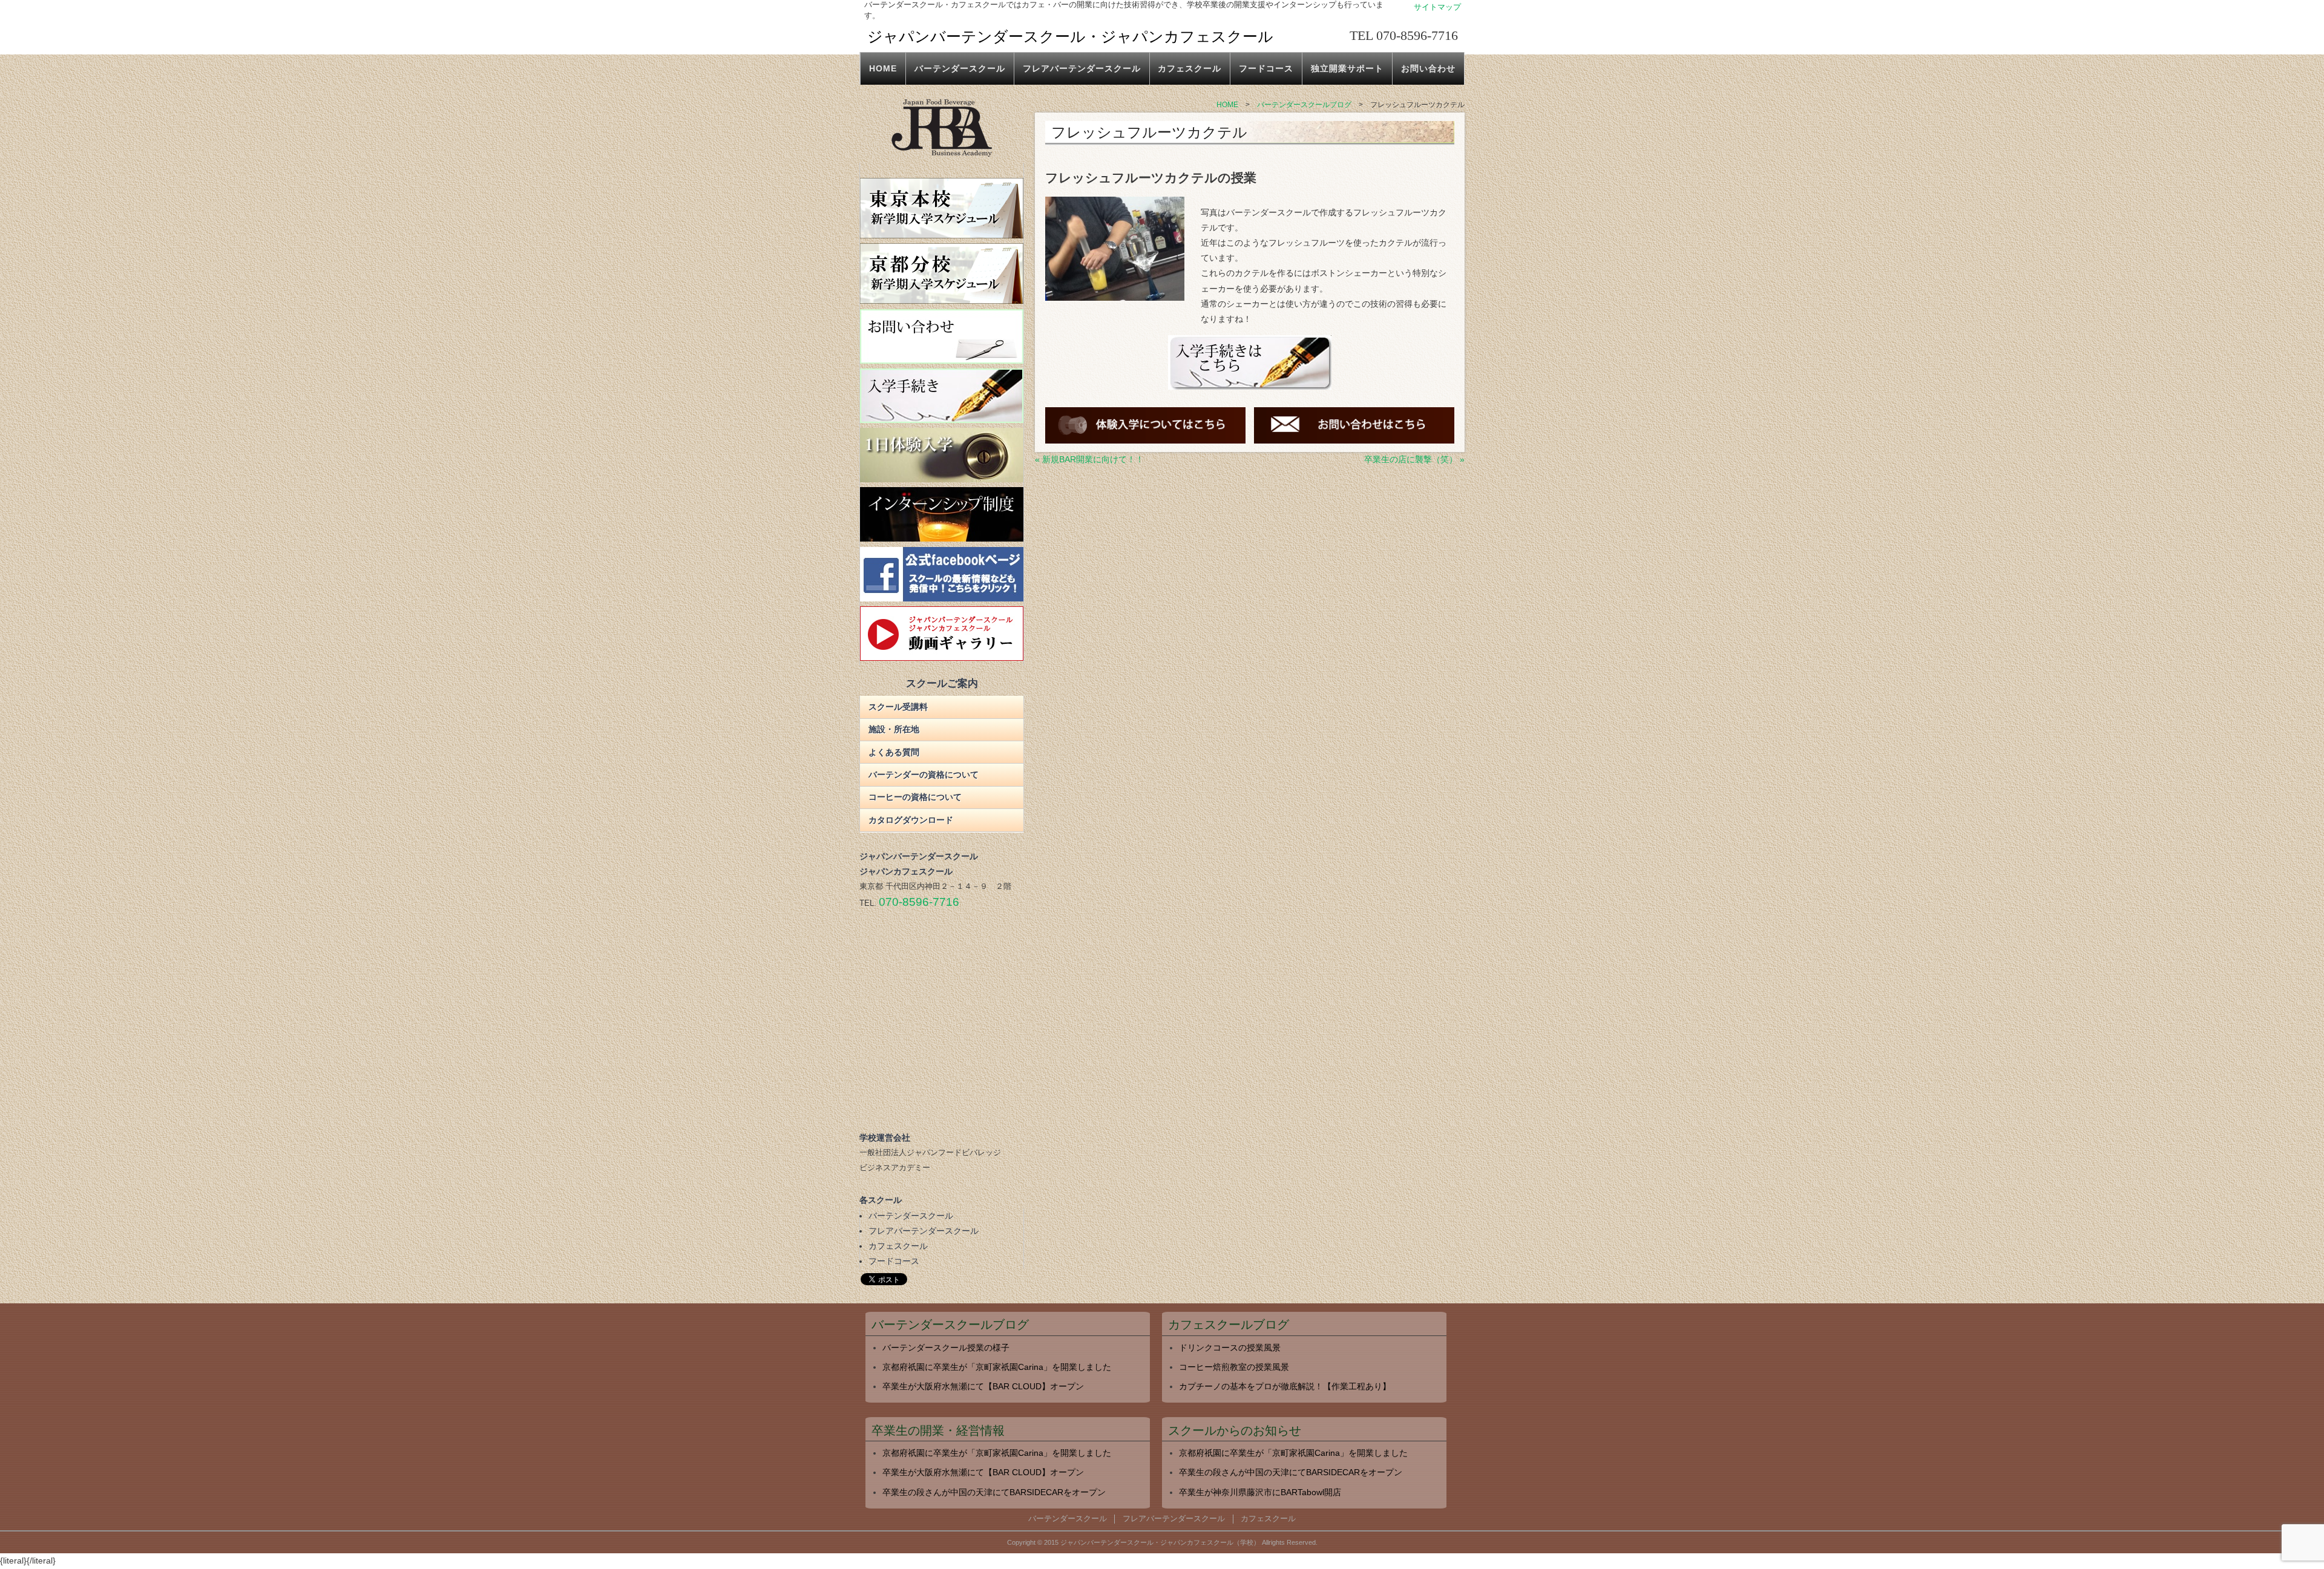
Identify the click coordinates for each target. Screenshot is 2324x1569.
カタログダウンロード (911, 820)
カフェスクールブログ (1229, 1325)
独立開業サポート (1347, 68)
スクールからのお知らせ (1235, 1431)
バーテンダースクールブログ (950, 1325)
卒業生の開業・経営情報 (938, 1431)
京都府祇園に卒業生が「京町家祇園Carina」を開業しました (997, 1367)
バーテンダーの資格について (924, 775)
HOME (883, 68)
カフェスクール (1190, 68)
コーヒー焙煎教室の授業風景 (1234, 1367)
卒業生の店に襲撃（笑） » (1414, 459)
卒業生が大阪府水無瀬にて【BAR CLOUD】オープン (983, 1386)
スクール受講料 (898, 707)
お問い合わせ (1428, 68)
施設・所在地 (894, 729)
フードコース (1266, 68)
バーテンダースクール (960, 68)
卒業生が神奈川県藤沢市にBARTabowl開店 (1260, 1492)
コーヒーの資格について (915, 797)
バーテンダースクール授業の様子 (946, 1348)
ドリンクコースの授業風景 (1230, 1348)
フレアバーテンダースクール (1082, 68)
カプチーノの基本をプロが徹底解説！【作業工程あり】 (1285, 1386)
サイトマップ (1437, 7)
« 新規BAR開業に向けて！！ (1089, 459)
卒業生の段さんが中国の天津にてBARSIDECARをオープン (994, 1492)
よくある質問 (894, 752)
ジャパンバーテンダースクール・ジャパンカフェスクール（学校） (1160, 1542)
